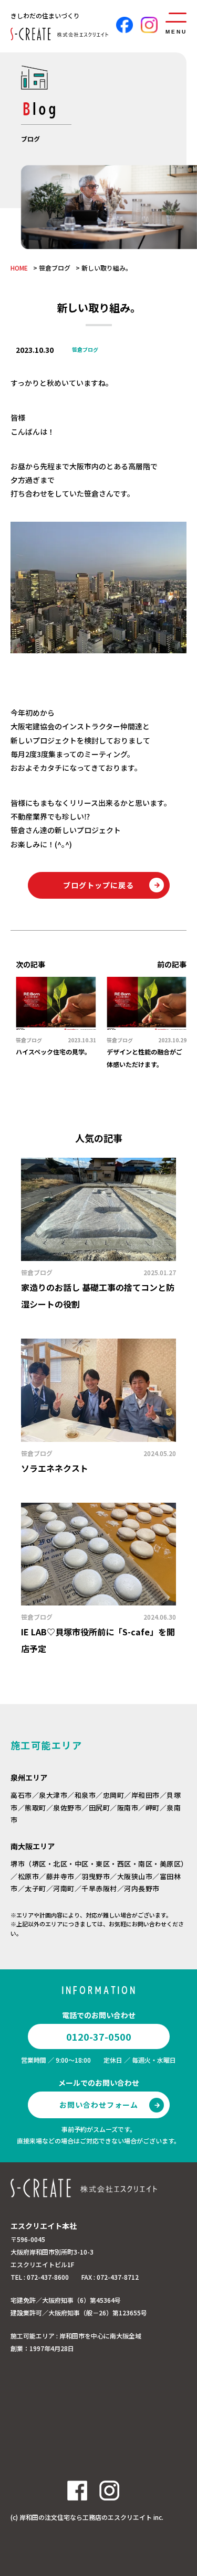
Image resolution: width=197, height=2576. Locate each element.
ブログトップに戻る (98, 885)
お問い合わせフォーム (99, 2105)
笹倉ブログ (55, 268)
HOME (19, 268)
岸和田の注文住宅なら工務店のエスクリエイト (86, 2517)
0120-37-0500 (99, 2036)
